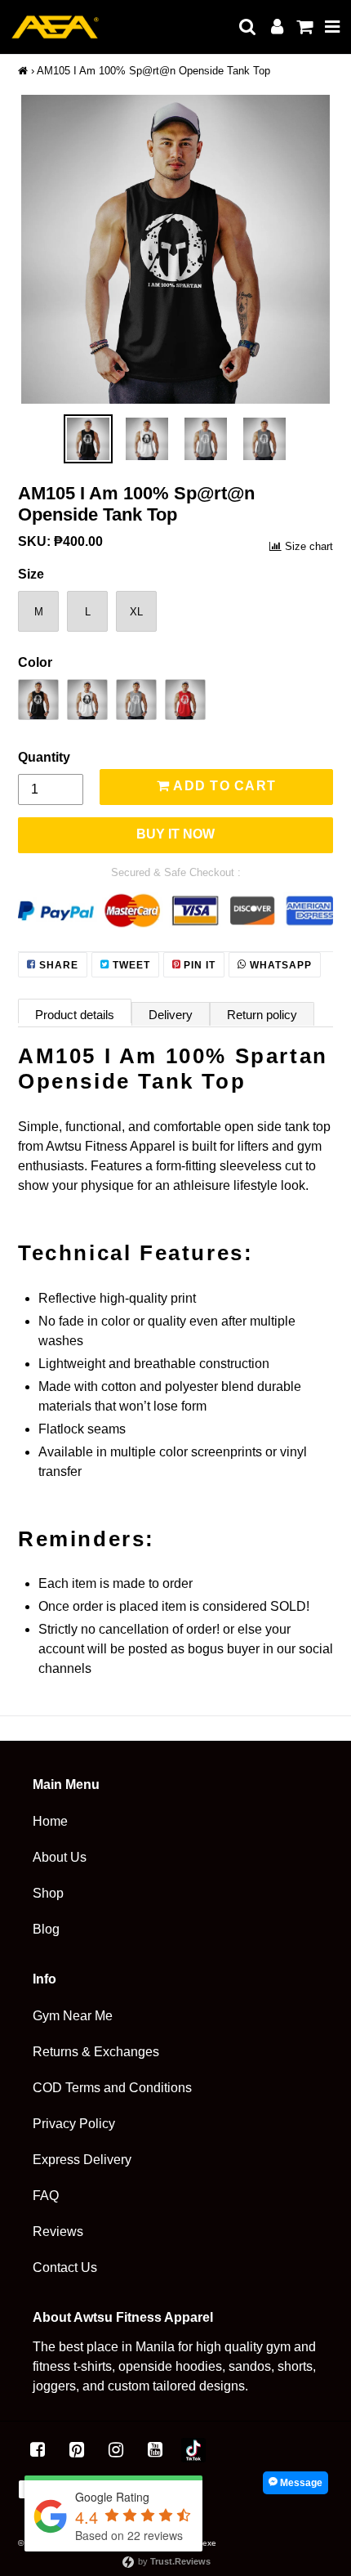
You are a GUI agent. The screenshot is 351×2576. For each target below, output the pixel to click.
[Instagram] (116, 2450)
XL (136, 612)
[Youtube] (155, 2450)
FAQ (46, 2196)
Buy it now (175, 834)
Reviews (58, 2232)
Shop (48, 1893)
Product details (75, 1015)
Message (300, 2483)
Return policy (262, 1015)
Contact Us (65, 2267)
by (173, 2561)
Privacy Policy (74, 2124)
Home (50, 1821)
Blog (46, 1929)
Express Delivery (82, 2160)
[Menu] (333, 27)
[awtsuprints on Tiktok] (193, 2450)
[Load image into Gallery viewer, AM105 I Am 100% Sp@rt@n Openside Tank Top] (88, 439)
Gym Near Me (73, 2016)
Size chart (309, 546)
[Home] (23, 71)
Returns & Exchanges (96, 2052)
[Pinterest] (77, 2450)
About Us (60, 1857)
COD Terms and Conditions (112, 2088)
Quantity (44, 757)
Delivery (171, 1015)
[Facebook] (38, 2450)
